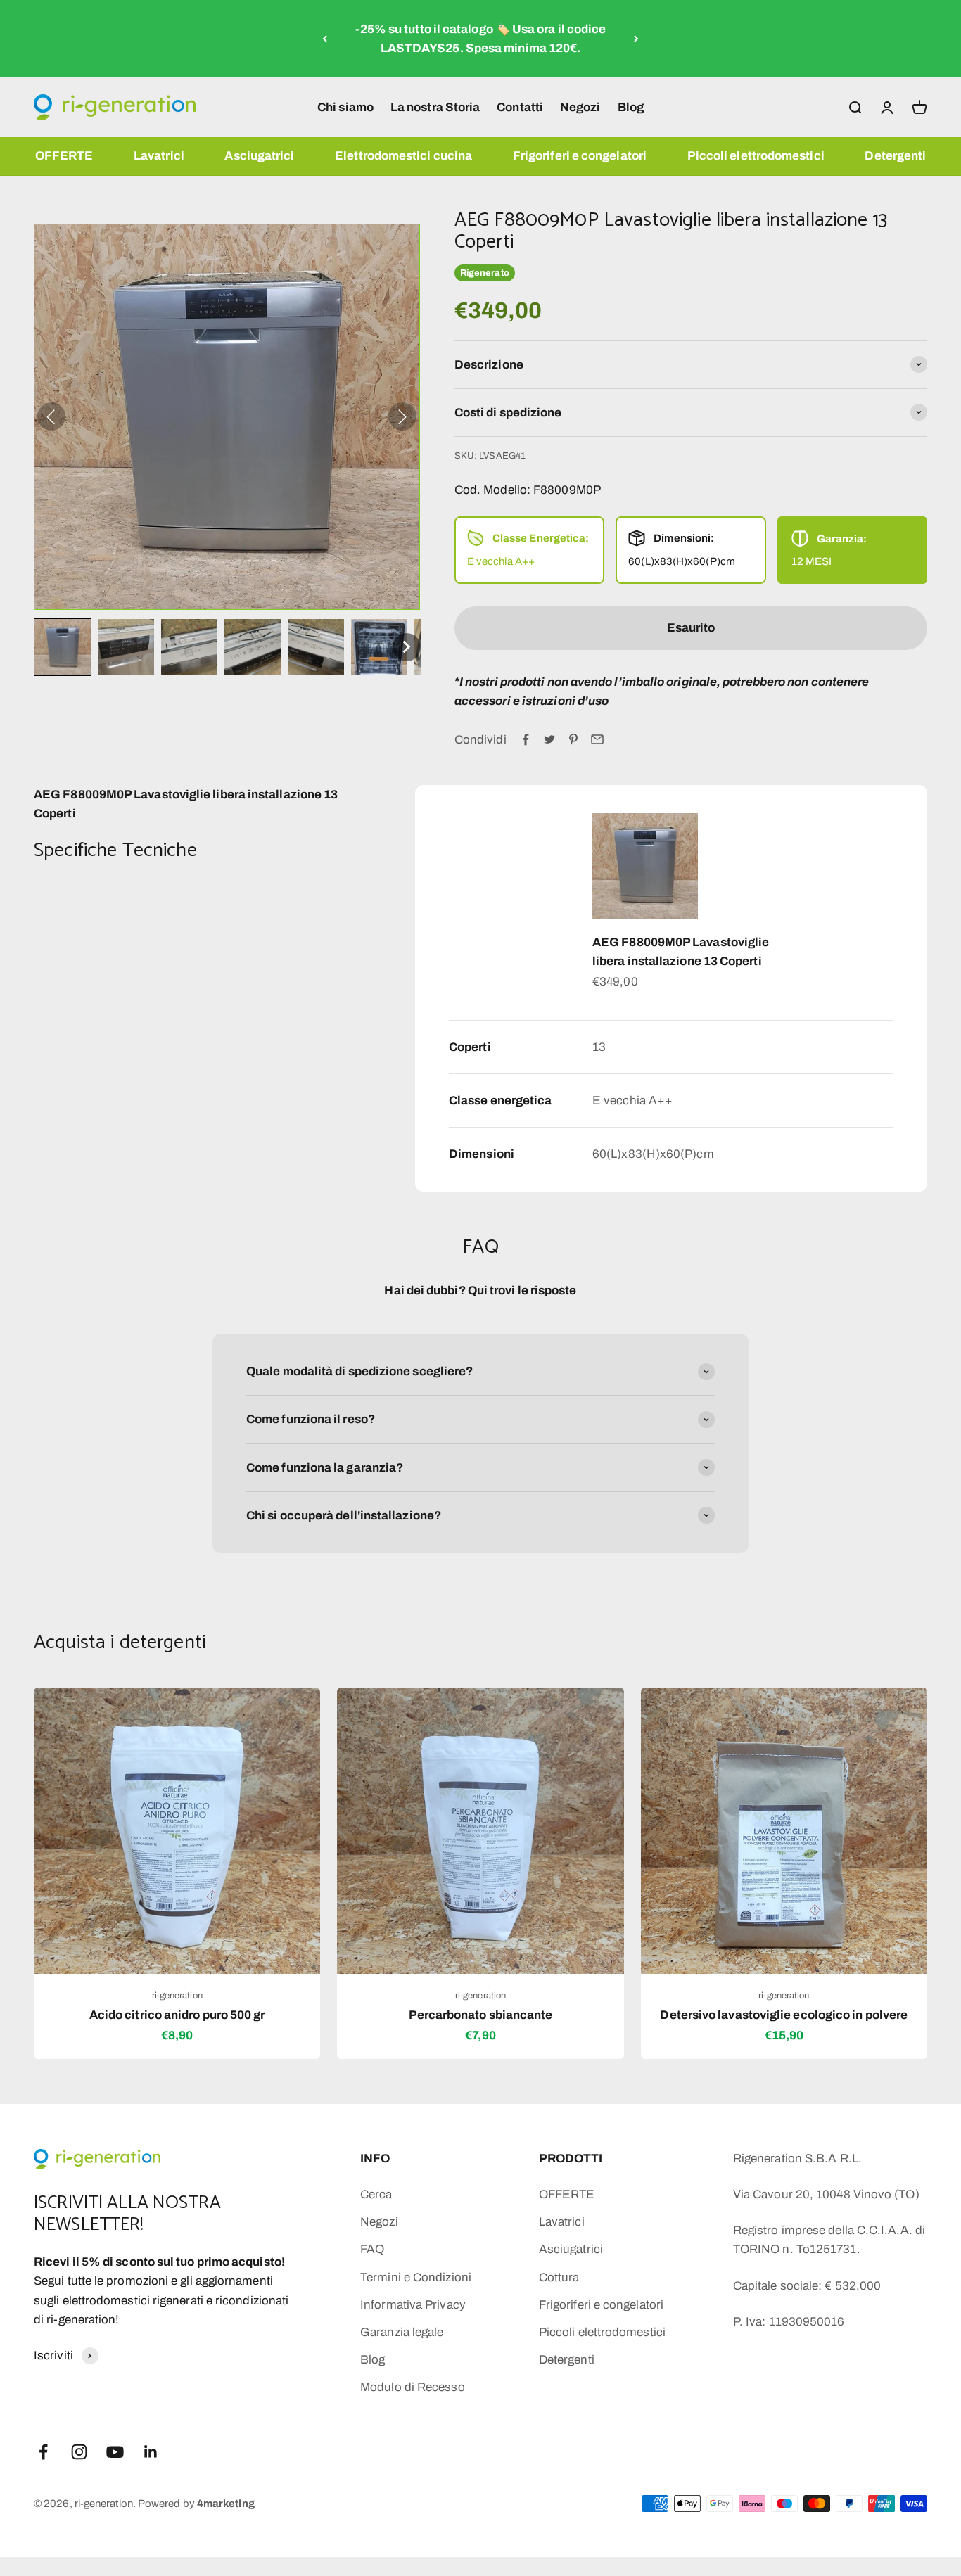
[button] (63, 647)
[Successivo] (636, 39)
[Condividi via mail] (597, 739)
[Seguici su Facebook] (43, 2452)
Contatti (520, 107)
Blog (631, 107)
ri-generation (177, 1996)
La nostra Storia (435, 107)
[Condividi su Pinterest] (573, 739)
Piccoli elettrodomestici (756, 156)
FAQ (372, 2249)
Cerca (376, 2194)
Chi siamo (345, 107)
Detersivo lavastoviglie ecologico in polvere (784, 2015)
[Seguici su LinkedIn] (151, 2452)
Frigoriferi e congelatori (580, 156)
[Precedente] (325, 39)
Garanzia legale (402, 2332)
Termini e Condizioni (416, 2277)
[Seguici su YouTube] (115, 2452)
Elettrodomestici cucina (403, 156)
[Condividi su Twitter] (549, 739)
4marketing (226, 2504)
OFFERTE (64, 156)
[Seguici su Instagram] (79, 2452)
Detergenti (895, 156)
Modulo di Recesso (412, 2387)
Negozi (580, 107)
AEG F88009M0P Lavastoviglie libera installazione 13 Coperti (681, 952)
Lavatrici (159, 156)
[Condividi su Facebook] (526, 739)
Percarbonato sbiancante (481, 2015)
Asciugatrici (259, 156)
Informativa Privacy (413, 2305)
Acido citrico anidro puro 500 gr (177, 2015)
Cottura (559, 2277)
